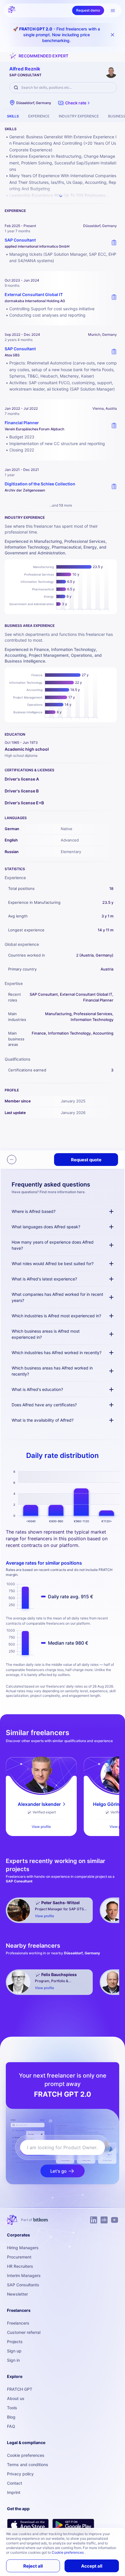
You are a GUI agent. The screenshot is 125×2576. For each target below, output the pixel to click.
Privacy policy (20, 2474)
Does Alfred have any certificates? (44, 1405)
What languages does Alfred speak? (46, 1227)
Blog (11, 2417)
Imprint (14, 2492)
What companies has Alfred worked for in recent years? (57, 1297)
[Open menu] (113, 10)
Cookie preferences (26, 2455)
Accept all (92, 2566)
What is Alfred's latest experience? (44, 1279)
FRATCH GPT (20, 2389)
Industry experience (79, 116)
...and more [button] (61, 505)
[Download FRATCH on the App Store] (28, 2525)
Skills (13, 116)
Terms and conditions (28, 2465)
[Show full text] (61, 196)
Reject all (33, 2566)
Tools (12, 2408)
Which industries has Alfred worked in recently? (57, 1353)
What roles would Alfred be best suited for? (53, 1263)
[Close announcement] (112, 35)
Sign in (13, 2360)
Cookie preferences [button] (68, 2552)
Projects (15, 2342)
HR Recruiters (20, 2266)
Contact (15, 2483)
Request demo (88, 10)
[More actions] (12, 1160)
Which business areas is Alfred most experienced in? (46, 1334)
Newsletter (17, 2294)
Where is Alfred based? (34, 1211)
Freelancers (18, 2323)
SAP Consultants (23, 2285)
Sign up (14, 2351)
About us (16, 2398)
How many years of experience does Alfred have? (53, 1245)
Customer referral (24, 2332)
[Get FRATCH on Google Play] (73, 2525)
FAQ (11, 2426)
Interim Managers (24, 2275)
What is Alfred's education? (37, 1389)
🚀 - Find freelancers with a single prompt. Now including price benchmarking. (57, 35)
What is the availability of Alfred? (43, 1420)
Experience (39, 116)
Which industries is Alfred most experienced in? (56, 1316)
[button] (75, 103)
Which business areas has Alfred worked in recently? (52, 1371)
